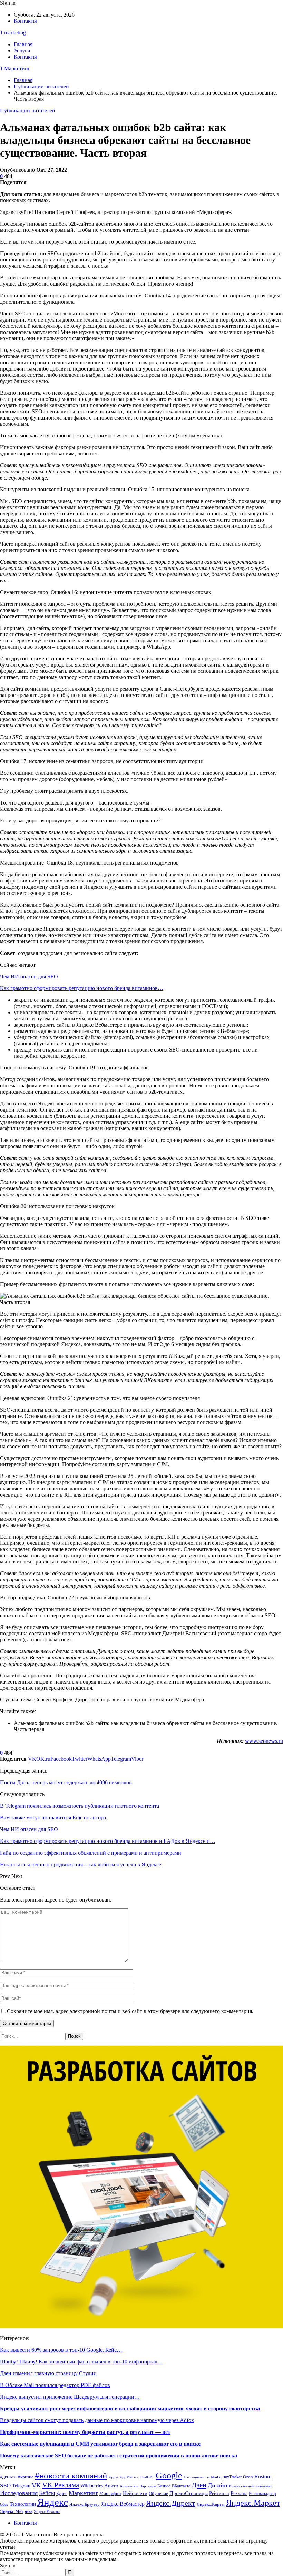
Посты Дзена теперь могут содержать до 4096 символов (66, 1782)
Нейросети (135, 2493)
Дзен (199, 2485)
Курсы (62, 2494)
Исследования (19, 2493)
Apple (113, 2477)
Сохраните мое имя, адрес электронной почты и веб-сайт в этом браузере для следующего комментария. (130, 2011)
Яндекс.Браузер (85, 2504)
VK (36, 2485)
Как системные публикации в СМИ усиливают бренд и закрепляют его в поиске (100, 2444)
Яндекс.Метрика (16, 2511)
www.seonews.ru (264, 1741)
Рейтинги (219, 2493)
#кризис (26, 2477)
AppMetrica (129, 2477)
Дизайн (218, 2485)
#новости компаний (71, 2475)
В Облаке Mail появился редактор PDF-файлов (55, 2385)
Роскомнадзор (262, 2493)
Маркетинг (83, 2493)
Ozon (248, 2477)
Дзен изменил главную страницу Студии (48, 2373)
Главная (23, 44)
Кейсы (47, 2493)
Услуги (22, 51)
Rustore (263, 2476)
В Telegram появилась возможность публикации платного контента (80, 1806)
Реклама (239, 2493)
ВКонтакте (181, 2486)
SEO (5, 2485)
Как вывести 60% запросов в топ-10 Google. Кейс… (61, 2350)
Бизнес (164, 2486)
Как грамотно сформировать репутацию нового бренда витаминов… (82, 988)
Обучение (158, 2494)
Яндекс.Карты (211, 2504)
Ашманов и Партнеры (138, 2486)
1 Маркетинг (15, 68)
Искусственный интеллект (250, 2486)
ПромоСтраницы (189, 2493)
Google (169, 2475)
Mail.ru (217, 2477)
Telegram (21, 2486)
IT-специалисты (197, 2477)
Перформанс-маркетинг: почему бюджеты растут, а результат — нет (85, 2432)
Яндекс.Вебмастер (123, 2504)
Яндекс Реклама (47, 2512)
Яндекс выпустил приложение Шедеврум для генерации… (70, 2397)
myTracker (233, 2477)
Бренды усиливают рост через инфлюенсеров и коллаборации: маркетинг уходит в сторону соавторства (130, 2409)
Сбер (4, 2504)
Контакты (25, 21)
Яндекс (53, 2502)
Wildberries (92, 2486)
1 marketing (13, 33)
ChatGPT (147, 2477)
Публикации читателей (28, 111)
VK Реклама (61, 2485)
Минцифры (110, 2493)
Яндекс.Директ (171, 2503)
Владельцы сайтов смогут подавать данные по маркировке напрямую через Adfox (97, 2420)
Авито (111, 2486)
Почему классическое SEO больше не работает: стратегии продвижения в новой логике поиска (119, 2455)
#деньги (8, 2477)
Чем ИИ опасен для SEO (29, 976)
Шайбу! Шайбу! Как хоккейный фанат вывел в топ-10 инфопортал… (81, 2362)
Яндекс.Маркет (253, 2503)
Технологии (23, 2504)
